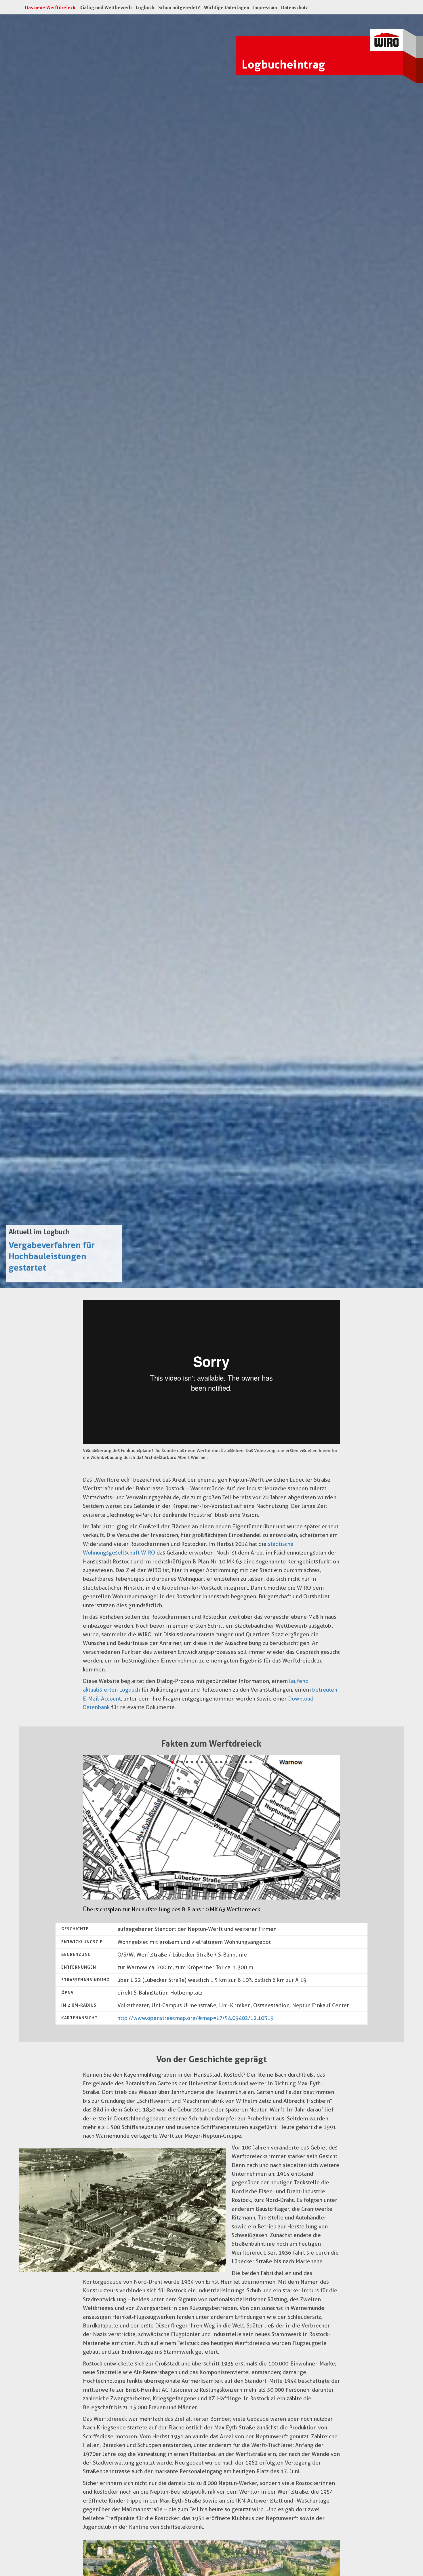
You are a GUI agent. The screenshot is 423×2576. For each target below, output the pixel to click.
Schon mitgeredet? (179, 8)
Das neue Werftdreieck (51, 7)
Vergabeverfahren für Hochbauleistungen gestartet (52, 1256)
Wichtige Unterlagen (227, 8)
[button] (102, 1836)
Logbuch (145, 8)
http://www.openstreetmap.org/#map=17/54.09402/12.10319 (196, 2018)
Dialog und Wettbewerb (106, 8)
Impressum (265, 8)
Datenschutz (295, 8)
